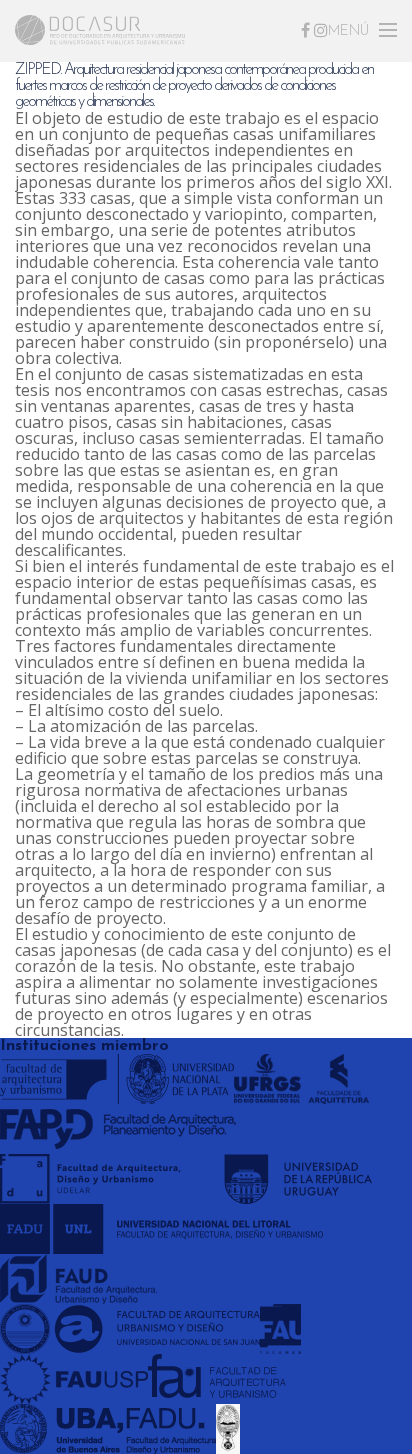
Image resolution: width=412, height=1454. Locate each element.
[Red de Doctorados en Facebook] (305, 30)
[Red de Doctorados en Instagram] (321, 30)
